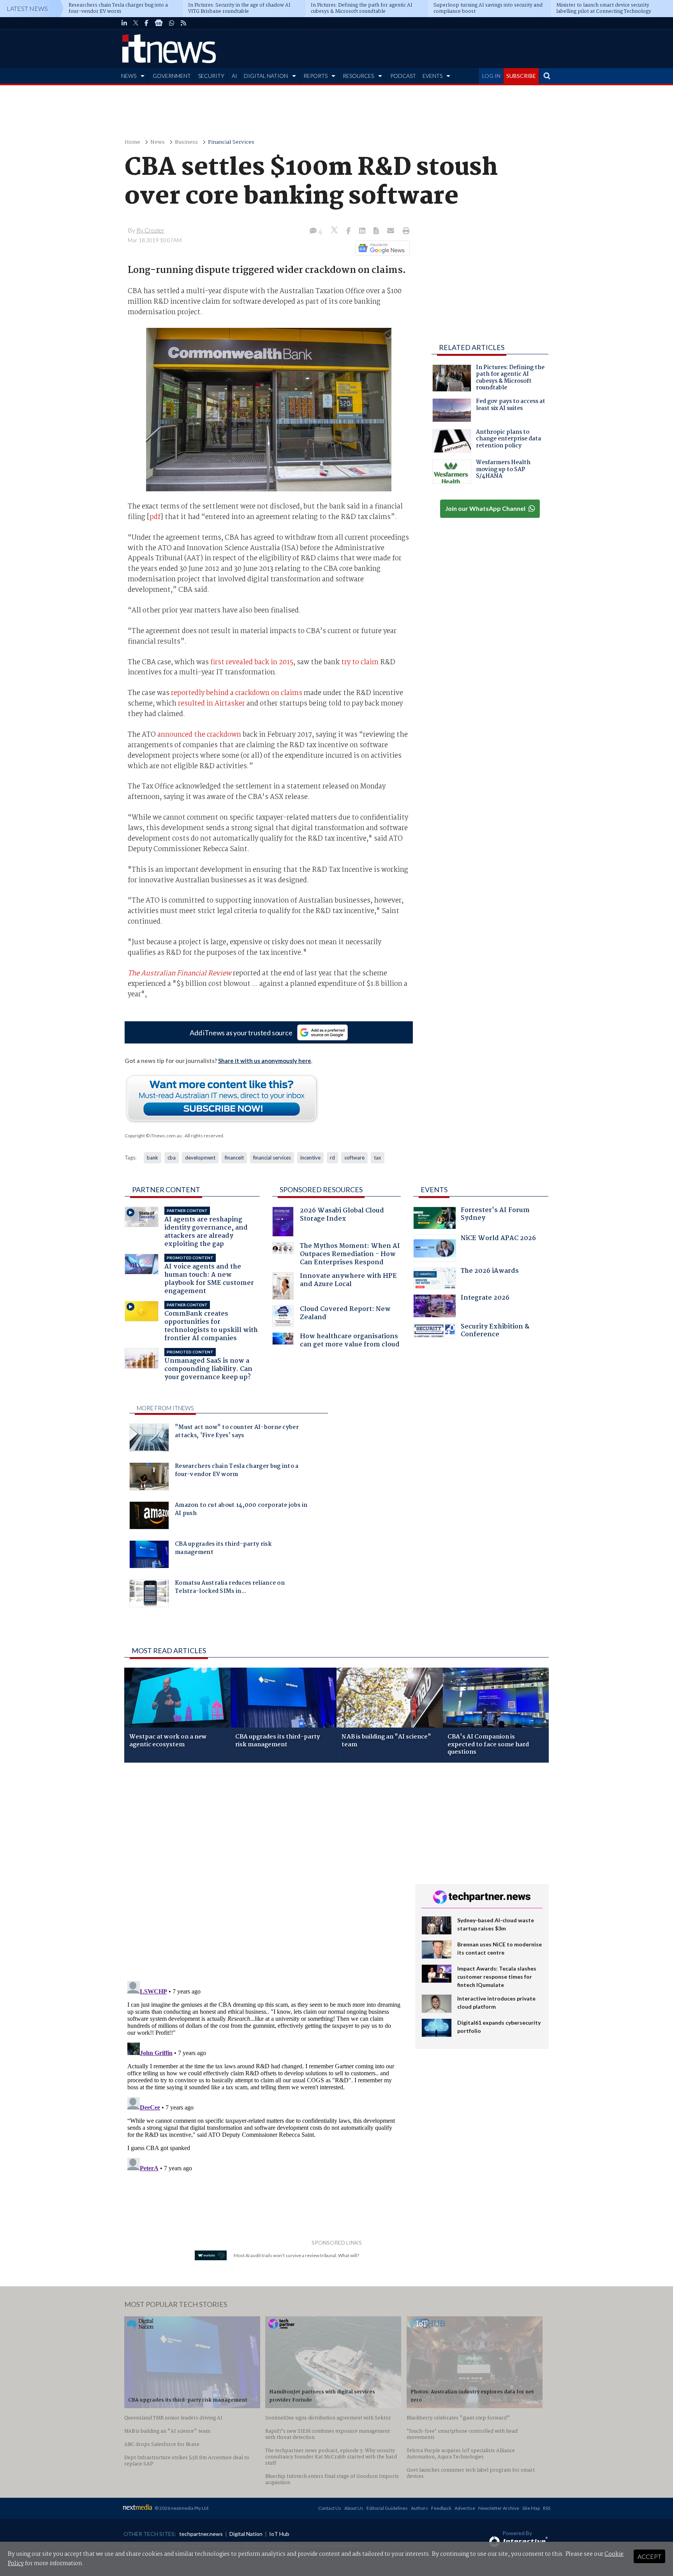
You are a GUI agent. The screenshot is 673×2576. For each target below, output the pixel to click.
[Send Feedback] (377, 231)
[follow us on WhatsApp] (172, 23)
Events (434, 1189)
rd (332, 1158)
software (354, 1158)
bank (152, 1158)
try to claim (360, 662)
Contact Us (330, 2508)
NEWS (129, 76)
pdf (155, 517)
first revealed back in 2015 (252, 662)
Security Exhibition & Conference (495, 1331)
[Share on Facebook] (349, 231)
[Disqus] (264, 1872)
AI (234, 76)
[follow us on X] (136, 23)
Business (186, 142)
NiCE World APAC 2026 (498, 1239)
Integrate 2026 (485, 1299)
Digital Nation (246, 2534)
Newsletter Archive (499, 2508)
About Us (354, 2508)
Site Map (531, 2508)
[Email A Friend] (391, 231)
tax (378, 1158)
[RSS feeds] (183, 23)
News (158, 142)
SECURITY (211, 76)
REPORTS (315, 76)
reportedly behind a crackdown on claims (237, 693)
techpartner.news (201, 2534)
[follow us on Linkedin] (124, 23)
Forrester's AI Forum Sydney (495, 1215)
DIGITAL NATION (266, 76)
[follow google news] (159, 23)
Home (132, 142)
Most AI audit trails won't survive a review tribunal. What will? (296, 2255)
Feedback (441, 2508)
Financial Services (231, 142)
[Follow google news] (381, 248)
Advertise (465, 2508)
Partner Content (166, 1189)
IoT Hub (279, 2534)
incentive (310, 1158)
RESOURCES (358, 76)
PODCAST (403, 76)
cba (172, 1158)
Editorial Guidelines (387, 2508)
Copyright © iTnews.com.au (153, 1136)
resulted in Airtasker (211, 704)
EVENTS (433, 76)
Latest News (27, 8)
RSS (547, 2508)
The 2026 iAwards (490, 1272)
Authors (419, 2508)
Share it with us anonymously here (265, 1061)
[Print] (404, 231)
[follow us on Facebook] (146, 23)
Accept (649, 2556)
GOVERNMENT (172, 76)
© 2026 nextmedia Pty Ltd (181, 2508)
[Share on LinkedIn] (363, 231)
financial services (272, 1158)
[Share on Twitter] (335, 231)
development (200, 1158)
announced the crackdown (199, 735)
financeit (234, 1158)
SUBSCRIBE (521, 76)
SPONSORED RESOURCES (321, 1189)
